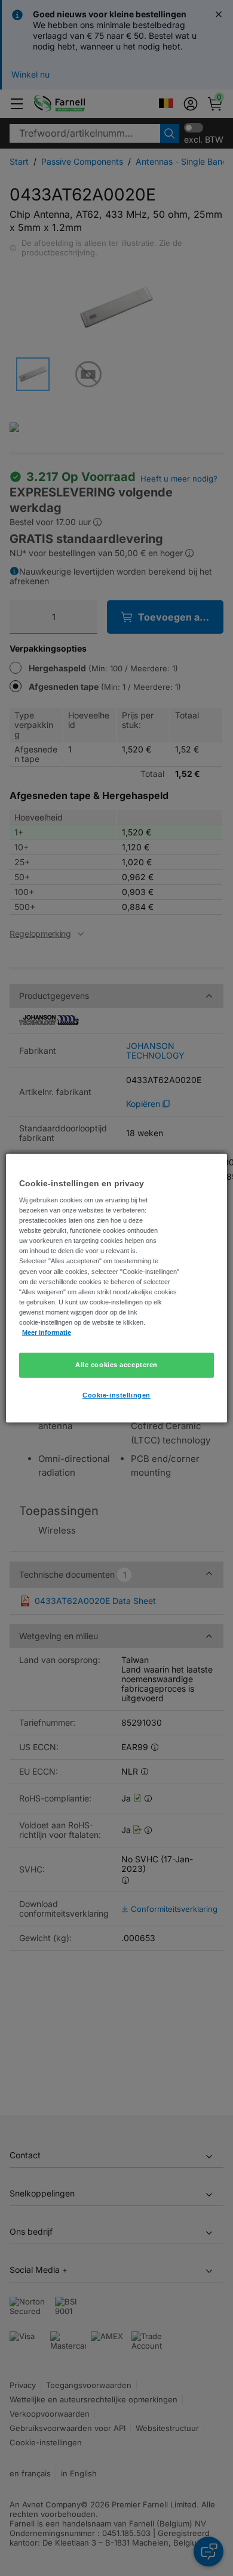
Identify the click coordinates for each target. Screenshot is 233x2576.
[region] (117, 1288)
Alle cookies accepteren (116, 1365)
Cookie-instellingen (116, 1395)
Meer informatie (47, 1332)
